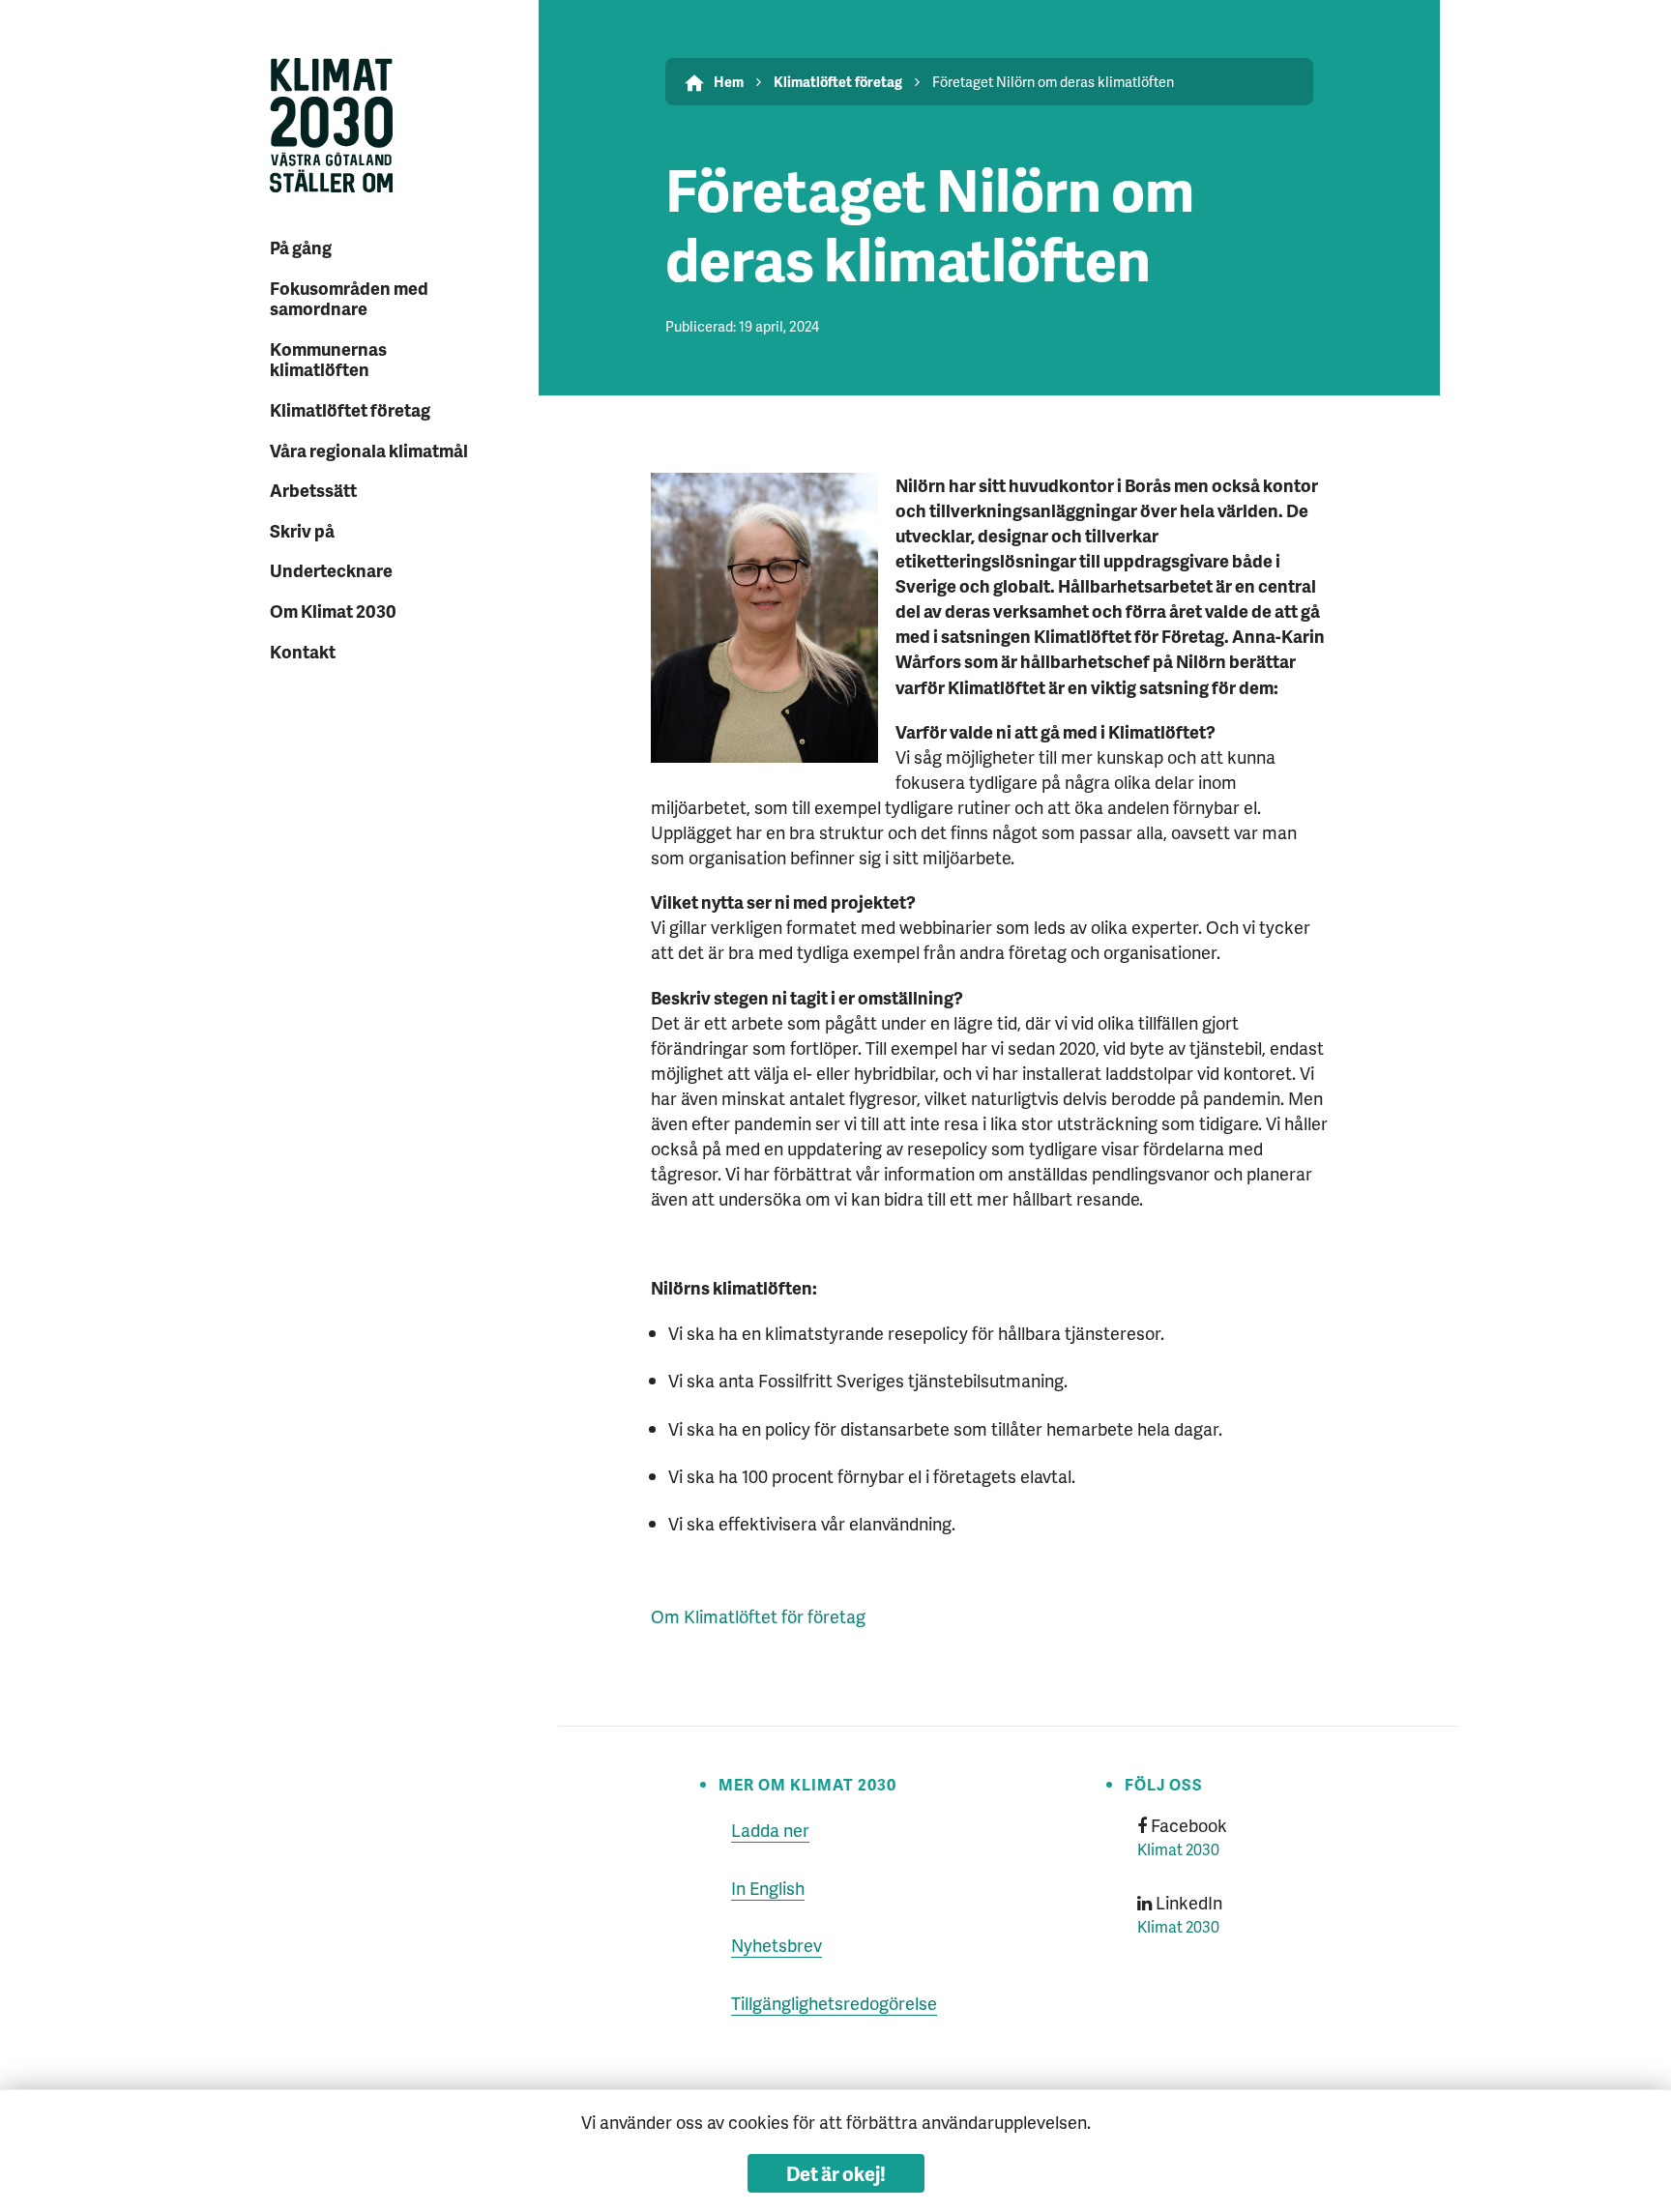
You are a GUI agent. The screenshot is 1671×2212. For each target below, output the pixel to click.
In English (768, 1888)
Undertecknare (331, 570)
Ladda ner (770, 1830)
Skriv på (302, 530)
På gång (301, 247)
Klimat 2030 (1178, 1849)
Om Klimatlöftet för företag (758, 1616)
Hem (729, 81)
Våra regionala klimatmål (369, 450)
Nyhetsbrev (777, 1945)
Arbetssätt (313, 490)
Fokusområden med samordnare (349, 298)
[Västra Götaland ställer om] (375, 128)
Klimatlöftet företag (350, 409)
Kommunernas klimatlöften (328, 359)
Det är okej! (836, 2173)
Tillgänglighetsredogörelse (834, 2003)
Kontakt (303, 651)
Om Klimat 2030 (333, 611)
